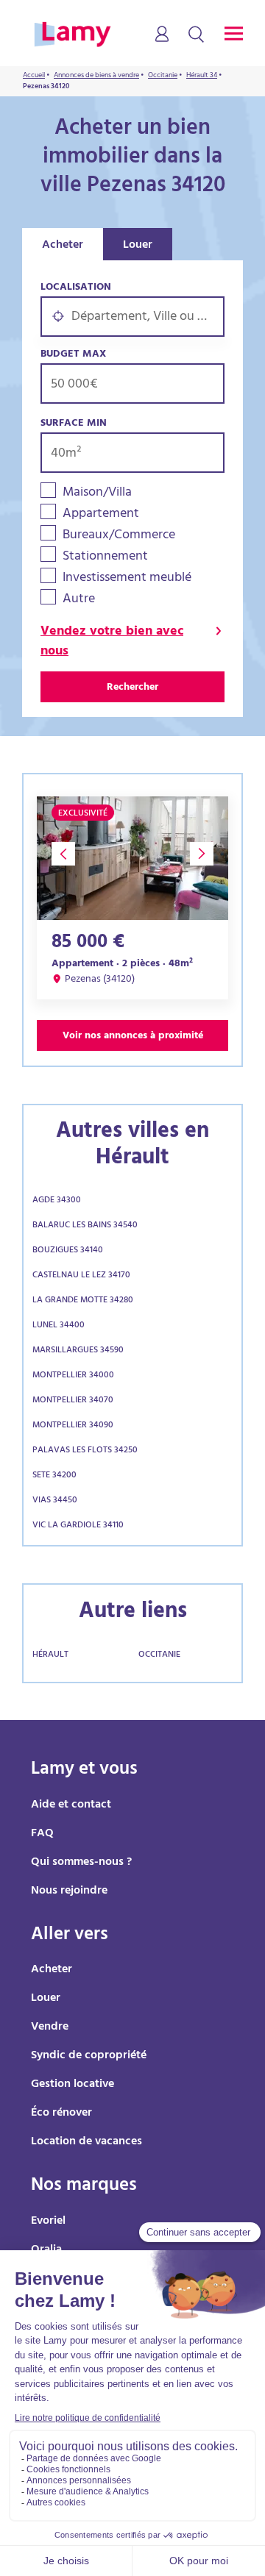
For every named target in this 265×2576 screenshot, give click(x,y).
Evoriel (48, 2222)
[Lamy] (73, 35)
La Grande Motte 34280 (83, 1301)
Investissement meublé (127, 579)
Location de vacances (86, 2142)
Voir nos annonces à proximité (133, 1037)
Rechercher (132, 688)
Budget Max (73, 355)
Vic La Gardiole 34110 (78, 1526)
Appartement (101, 515)
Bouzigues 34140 (68, 1251)
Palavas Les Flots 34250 (85, 1451)
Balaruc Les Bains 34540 (85, 1226)
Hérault (50, 1655)
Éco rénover (61, 2113)
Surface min (74, 424)
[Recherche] (196, 35)
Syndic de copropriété (89, 2056)
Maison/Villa (97, 494)
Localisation (76, 288)
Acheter (63, 246)
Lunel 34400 (59, 1326)
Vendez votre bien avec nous (112, 643)
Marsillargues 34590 (78, 1351)
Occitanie (159, 1655)
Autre (79, 600)
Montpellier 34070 (73, 1401)
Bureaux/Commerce (119, 536)
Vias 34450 (55, 1501)
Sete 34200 (54, 1476)
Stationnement (105, 558)
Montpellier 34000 (73, 1376)
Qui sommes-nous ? (81, 1863)
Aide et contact (71, 1805)
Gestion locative (73, 2085)
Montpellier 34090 (73, 1426)
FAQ (42, 1834)
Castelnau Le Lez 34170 (81, 1276)
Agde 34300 (57, 1201)
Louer (138, 246)
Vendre (50, 2027)
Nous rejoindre (69, 1891)
